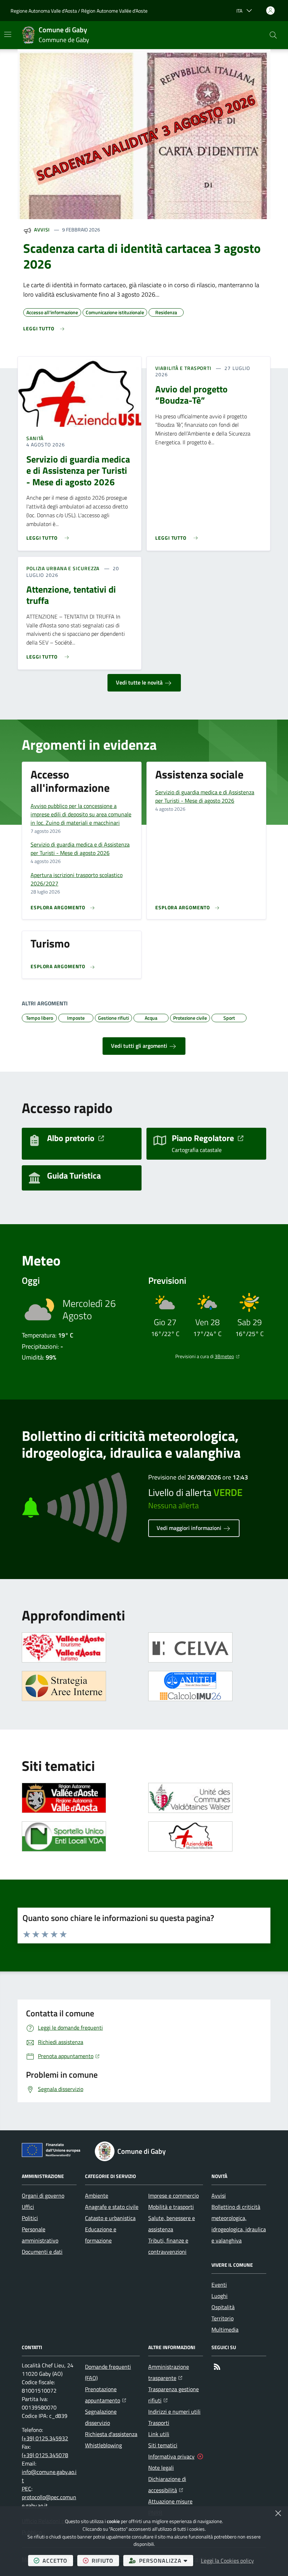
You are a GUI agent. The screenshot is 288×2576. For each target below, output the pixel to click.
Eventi (219, 2285)
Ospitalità (223, 2307)
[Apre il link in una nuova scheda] (64, 1647)
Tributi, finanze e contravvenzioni (168, 2246)
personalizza (166, 2560)
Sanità (35, 438)
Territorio (222, 2318)
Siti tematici (163, 2445)
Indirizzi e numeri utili (174, 2412)
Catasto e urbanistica (110, 2218)
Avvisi (42, 230)
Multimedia (225, 2329)
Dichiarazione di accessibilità (176, 2484)
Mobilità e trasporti (171, 2207)
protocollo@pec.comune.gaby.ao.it (49, 2501)
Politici (30, 2218)
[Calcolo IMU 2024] (190, 1686)
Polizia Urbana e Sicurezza (63, 568)
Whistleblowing (103, 2445)
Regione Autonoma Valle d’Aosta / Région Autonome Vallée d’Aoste (79, 11)
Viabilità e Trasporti (183, 368)
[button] (273, 35)
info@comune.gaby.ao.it (49, 2476)
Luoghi (220, 2296)
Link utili (159, 2434)
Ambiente (97, 2196)
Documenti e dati (42, 2252)
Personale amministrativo (40, 2235)
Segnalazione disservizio (101, 2417)
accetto (58, 2560)
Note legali (161, 2468)
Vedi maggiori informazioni (190, 1528)
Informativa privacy (171, 2456)
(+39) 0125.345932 (45, 2438)
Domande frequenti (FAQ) (108, 2372)
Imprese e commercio (174, 2196)
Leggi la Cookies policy (227, 2561)
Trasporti (159, 2423)
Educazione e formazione (101, 2235)
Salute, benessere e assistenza (172, 2224)
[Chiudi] (278, 2513)
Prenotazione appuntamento (112, 2395)
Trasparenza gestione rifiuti (176, 2395)
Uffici (28, 2207)
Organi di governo (43, 2196)
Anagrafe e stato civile (112, 2207)
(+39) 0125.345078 (45, 2455)
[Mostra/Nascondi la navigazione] (8, 34)
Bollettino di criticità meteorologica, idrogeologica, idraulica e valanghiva (239, 2224)
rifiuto (105, 2560)
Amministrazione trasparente (176, 2372)
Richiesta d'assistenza (111, 2434)
